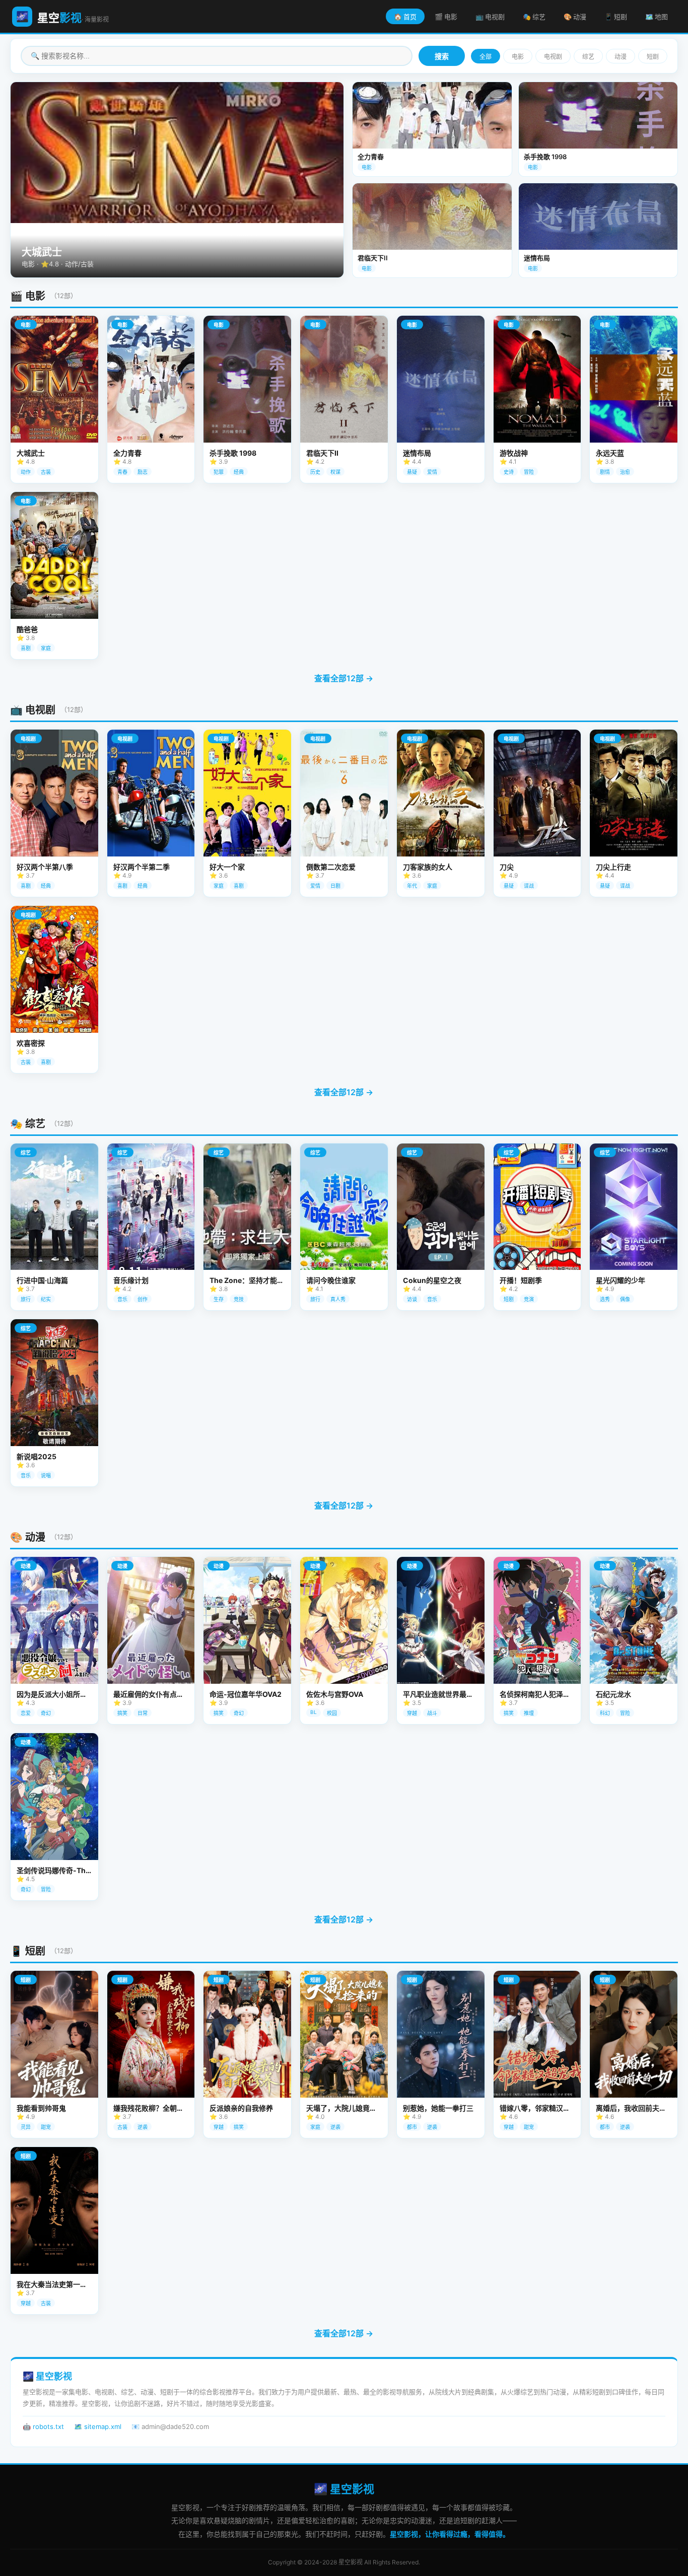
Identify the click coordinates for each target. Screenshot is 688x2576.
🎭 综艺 (534, 17)
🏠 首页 (405, 17)
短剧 (653, 57)
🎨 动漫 (575, 17)
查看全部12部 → (344, 678)
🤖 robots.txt (43, 2426)
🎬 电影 (446, 17)
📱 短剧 (616, 17)
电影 (518, 57)
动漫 (621, 57)
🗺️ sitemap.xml (98, 2426)
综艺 (588, 57)
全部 (486, 57)
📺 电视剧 (490, 17)
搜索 (442, 56)
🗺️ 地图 (657, 17)
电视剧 (553, 57)
